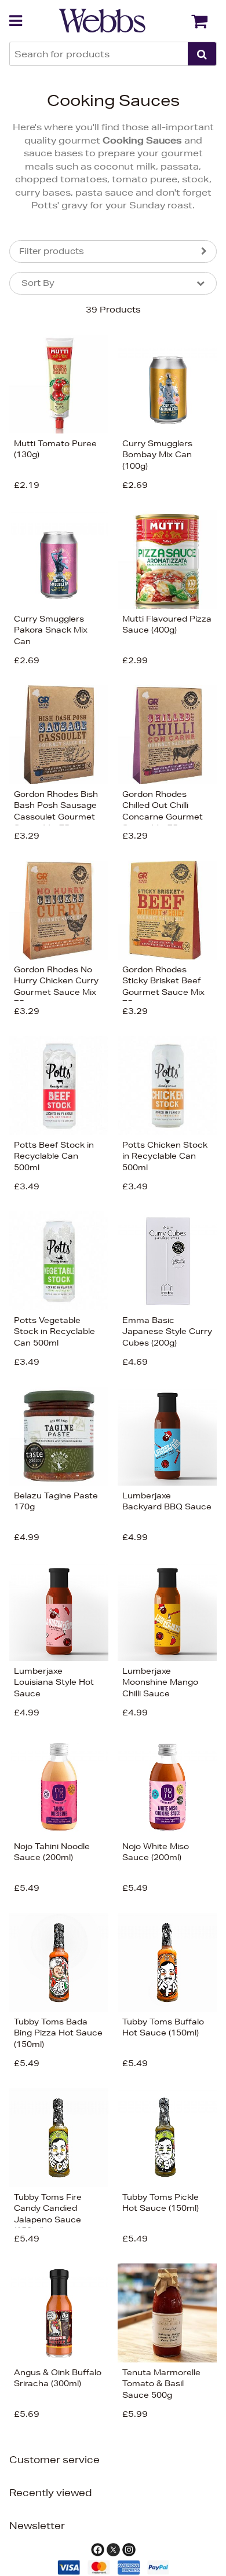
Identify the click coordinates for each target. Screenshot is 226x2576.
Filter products (52, 251)
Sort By (38, 283)
